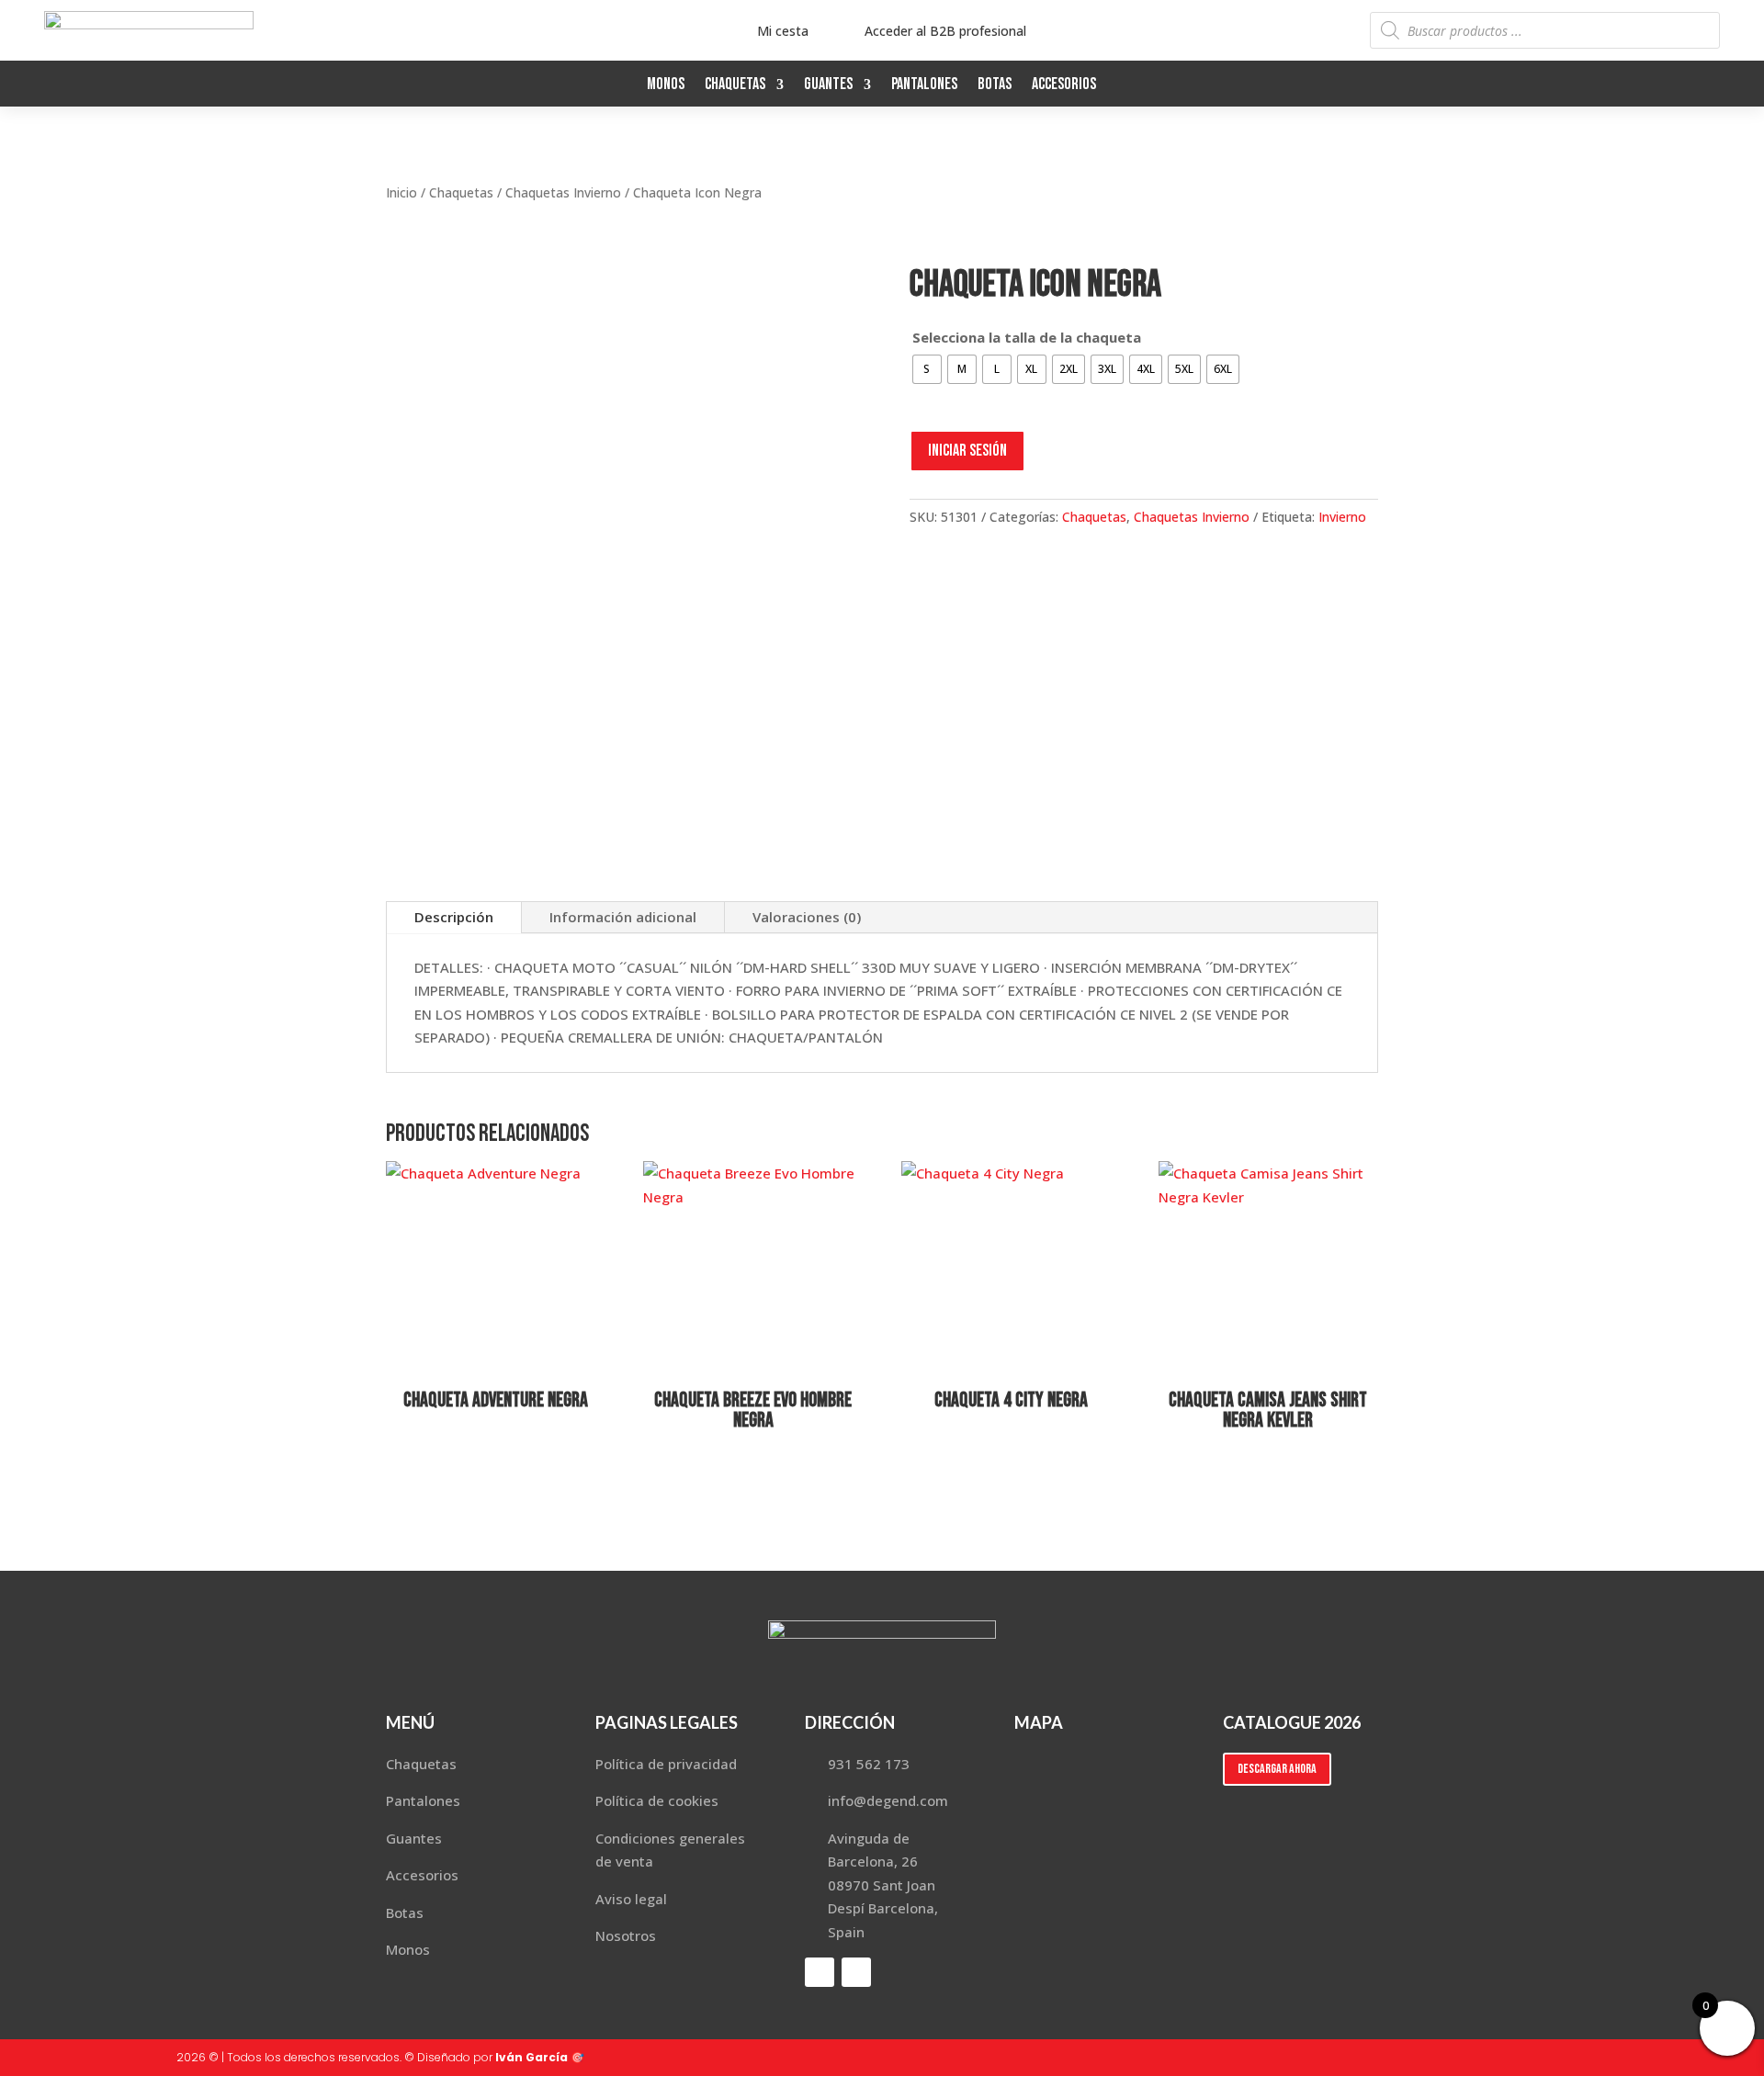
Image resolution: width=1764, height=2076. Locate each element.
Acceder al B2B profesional (945, 31)
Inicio (401, 192)
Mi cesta (783, 31)
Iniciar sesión (967, 451)
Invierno (1342, 517)
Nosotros (626, 1935)
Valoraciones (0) (807, 917)
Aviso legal (631, 1899)
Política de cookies (657, 1800)
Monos (666, 86)
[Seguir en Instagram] (1705, 83)
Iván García (531, 2057)
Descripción (454, 917)
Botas (995, 86)
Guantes (828, 86)
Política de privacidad (666, 1764)
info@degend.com (888, 1800)
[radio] (927, 369)
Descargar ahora (1277, 1769)
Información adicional (623, 917)
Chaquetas (735, 86)
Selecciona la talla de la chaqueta (1027, 337)
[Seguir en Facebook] (1668, 83)
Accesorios (1064, 86)
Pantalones (924, 86)
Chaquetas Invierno (563, 192)
